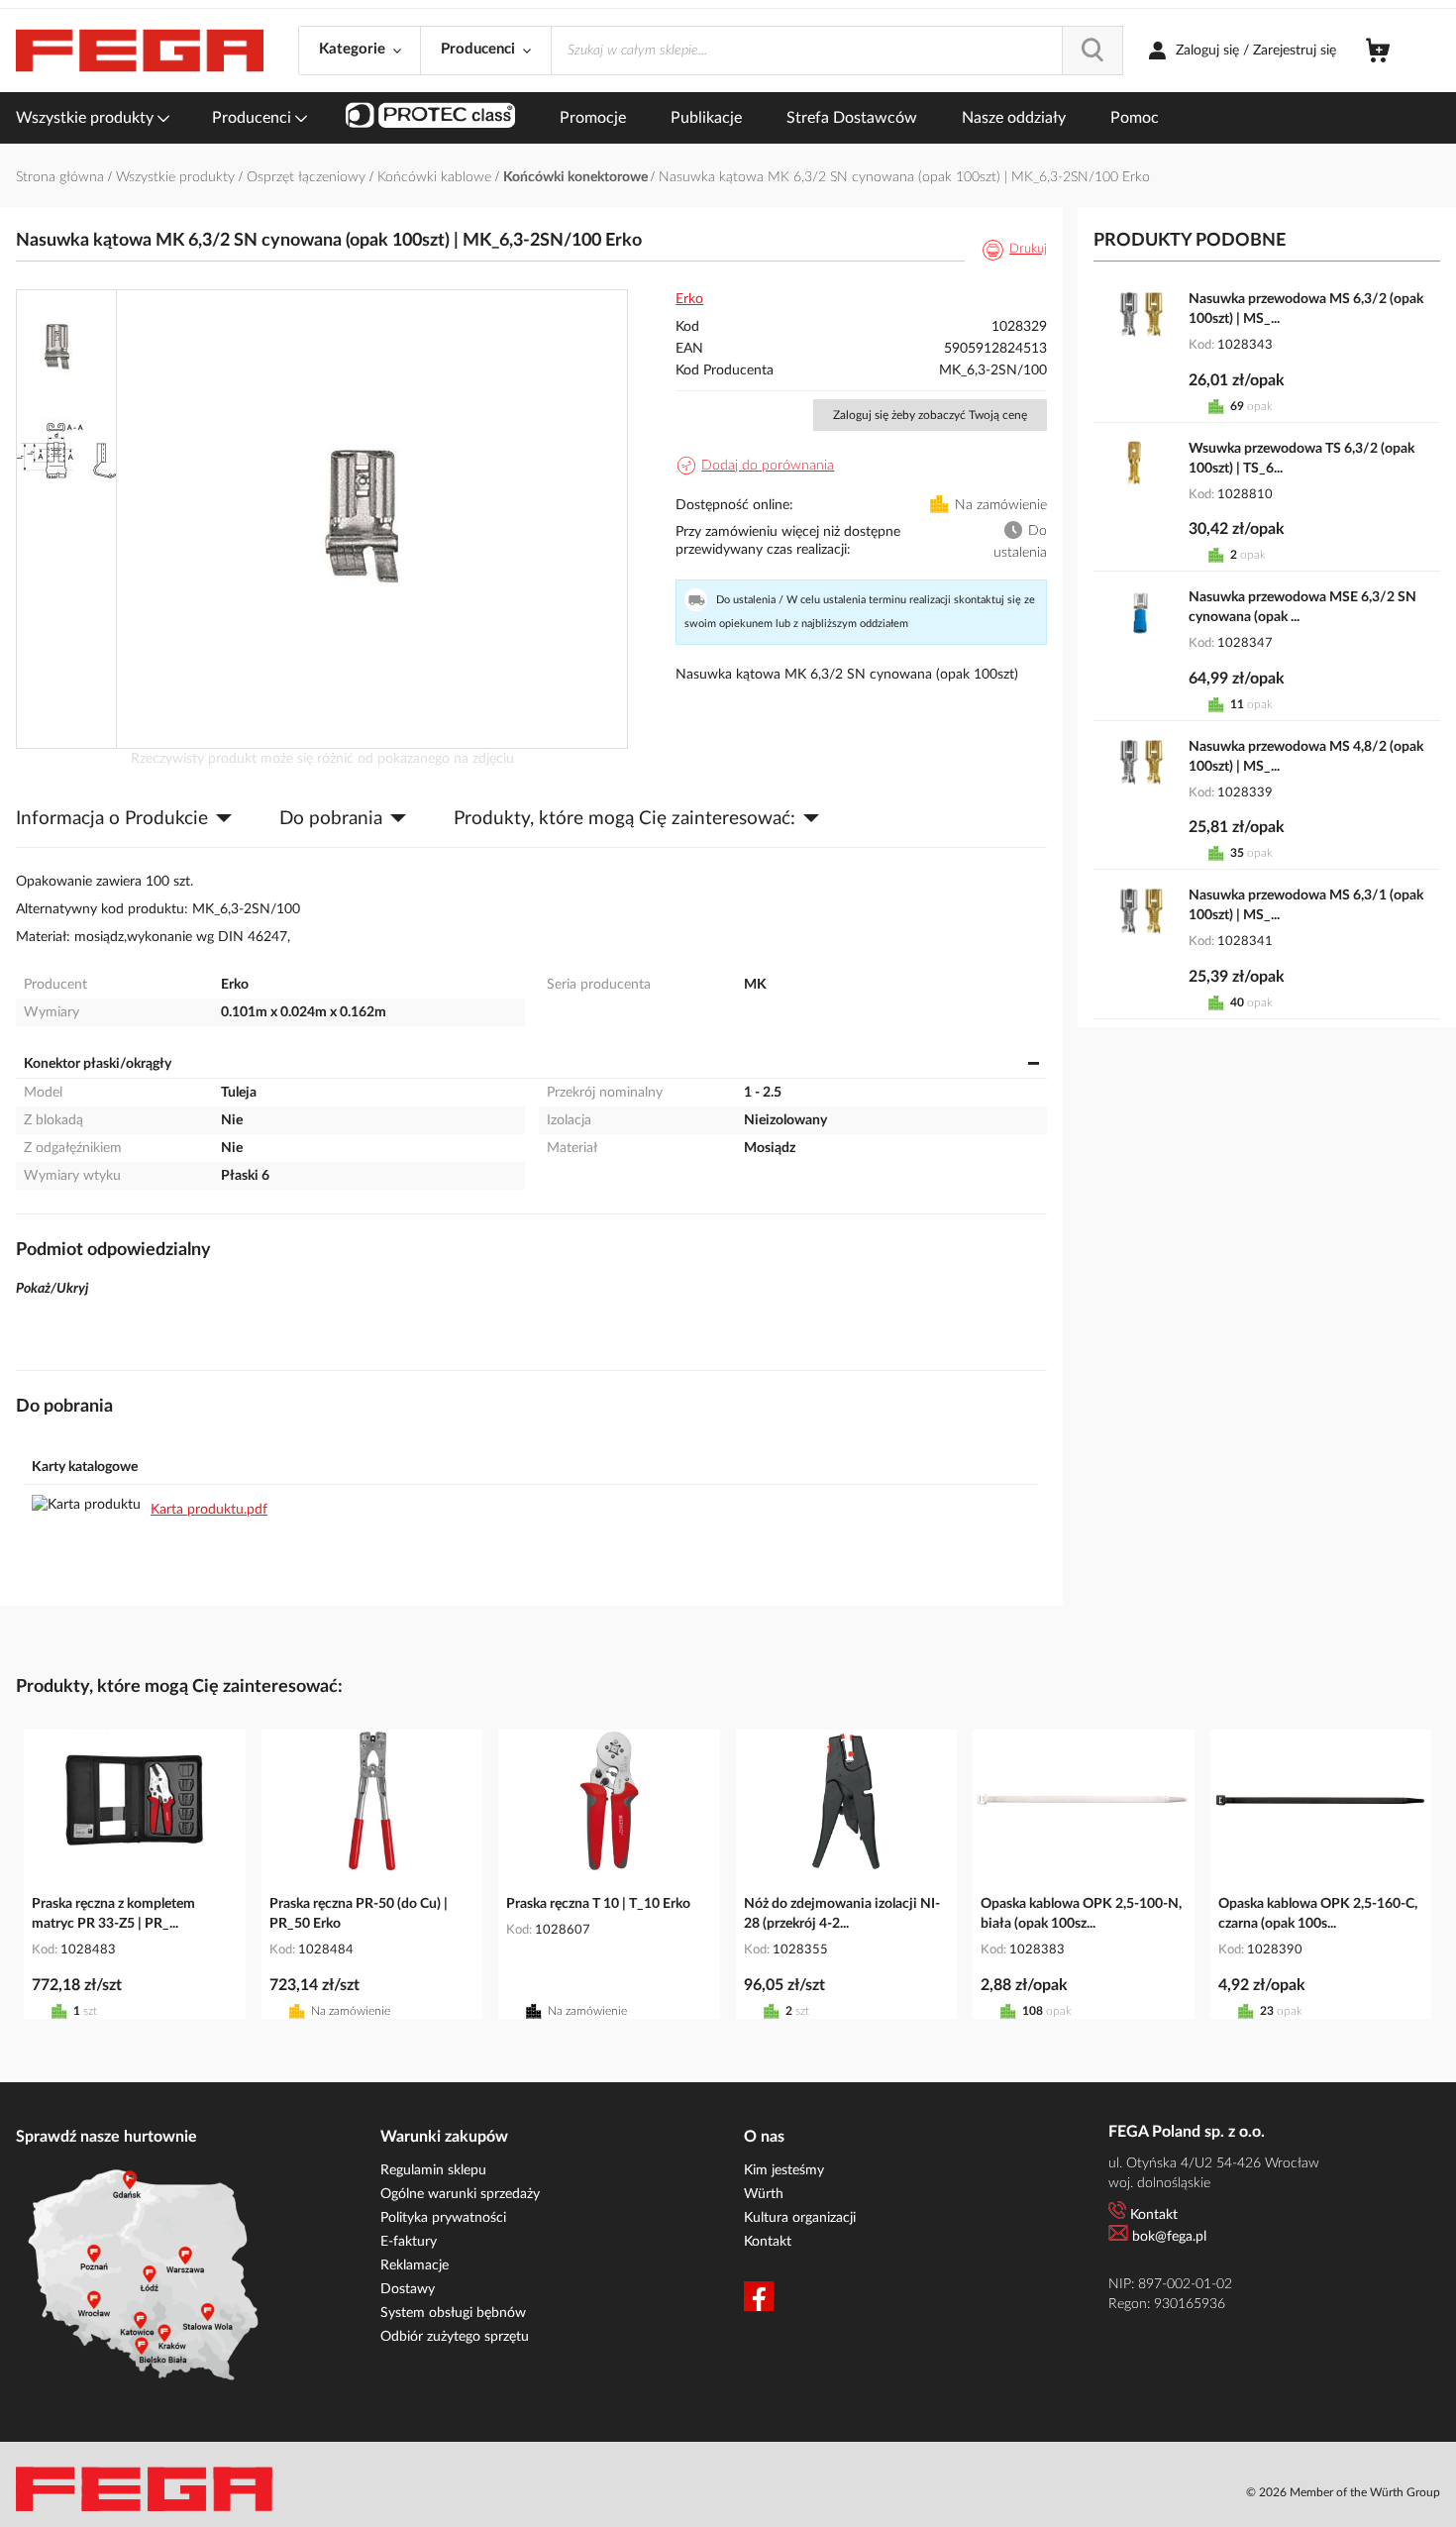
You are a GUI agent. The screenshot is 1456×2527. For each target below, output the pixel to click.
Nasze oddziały (1014, 118)
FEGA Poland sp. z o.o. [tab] (1187, 2132)
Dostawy (408, 2289)
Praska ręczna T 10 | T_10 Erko (598, 1904)
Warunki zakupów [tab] (444, 2137)
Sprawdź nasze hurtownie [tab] (106, 2137)
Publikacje (706, 118)
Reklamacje (415, 2265)
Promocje (593, 118)
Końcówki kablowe (436, 177)
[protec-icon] (430, 118)
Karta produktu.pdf (209, 1510)
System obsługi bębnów (453, 2313)
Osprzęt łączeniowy (308, 177)
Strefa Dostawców (852, 118)
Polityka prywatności (443, 2218)
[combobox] (837, 51)
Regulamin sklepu (433, 2170)
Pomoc (1135, 118)
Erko (689, 299)
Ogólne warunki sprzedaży (460, 2194)
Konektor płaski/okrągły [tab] (98, 1064)
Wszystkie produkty (87, 118)
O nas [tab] (764, 2137)
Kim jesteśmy (784, 2170)
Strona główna (62, 177)
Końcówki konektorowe (577, 177)
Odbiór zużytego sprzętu (455, 2337)
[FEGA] (140, 51)
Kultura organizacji (800, 2218)
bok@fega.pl (1169, 2237)
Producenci (254, 118)
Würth (764, 2194)
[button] (67, 342)
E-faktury (409, 2242)
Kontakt (768, 2242)
